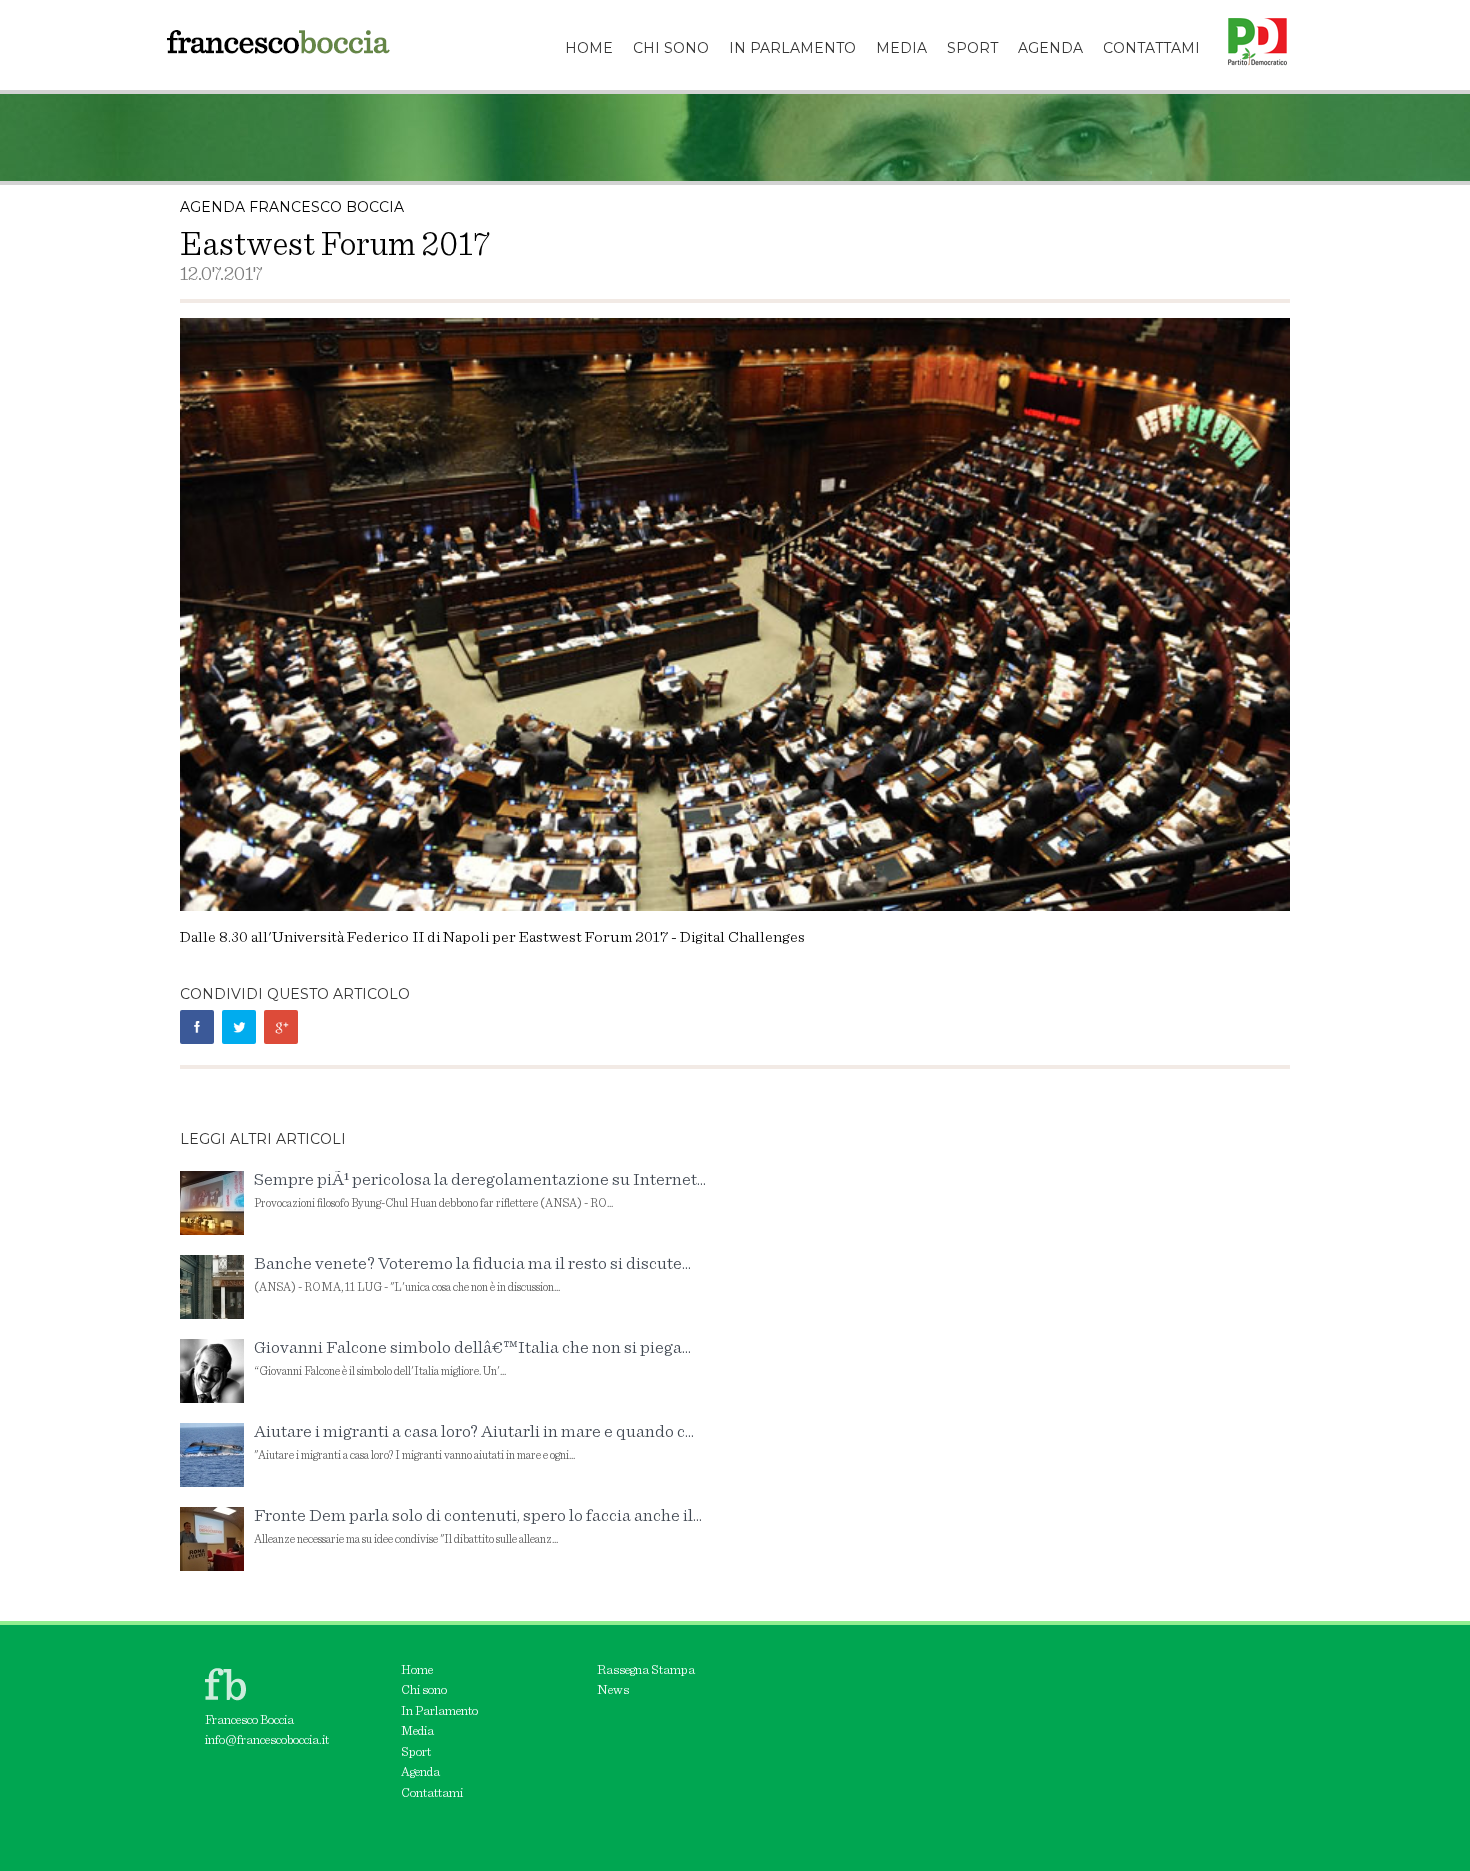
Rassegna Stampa (646, 1670)
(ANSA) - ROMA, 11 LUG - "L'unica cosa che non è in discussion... (472, 1274)
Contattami (432, 1793)
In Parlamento (439, 1711)
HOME (589, 48)
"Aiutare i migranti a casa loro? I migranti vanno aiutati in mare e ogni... (474, 1442)
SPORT (972, 48)
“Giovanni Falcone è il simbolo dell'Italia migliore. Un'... (472, 1358)
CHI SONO (671, 48)
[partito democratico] (1250, 25)
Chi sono (424, 1690)
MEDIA (901, 48)
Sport (416, 1752)
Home (417, 1670)
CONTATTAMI (1151, 48)
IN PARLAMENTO (792, 48)
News (613, 1690)
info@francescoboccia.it (267, 1740)
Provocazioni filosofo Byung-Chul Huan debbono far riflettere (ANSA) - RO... (480, 1190)
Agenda (420, 1772)
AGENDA (1050, 48)
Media (417, 1731)
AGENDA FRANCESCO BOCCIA (292, 207)
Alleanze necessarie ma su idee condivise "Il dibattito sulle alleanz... (478, 1526)
